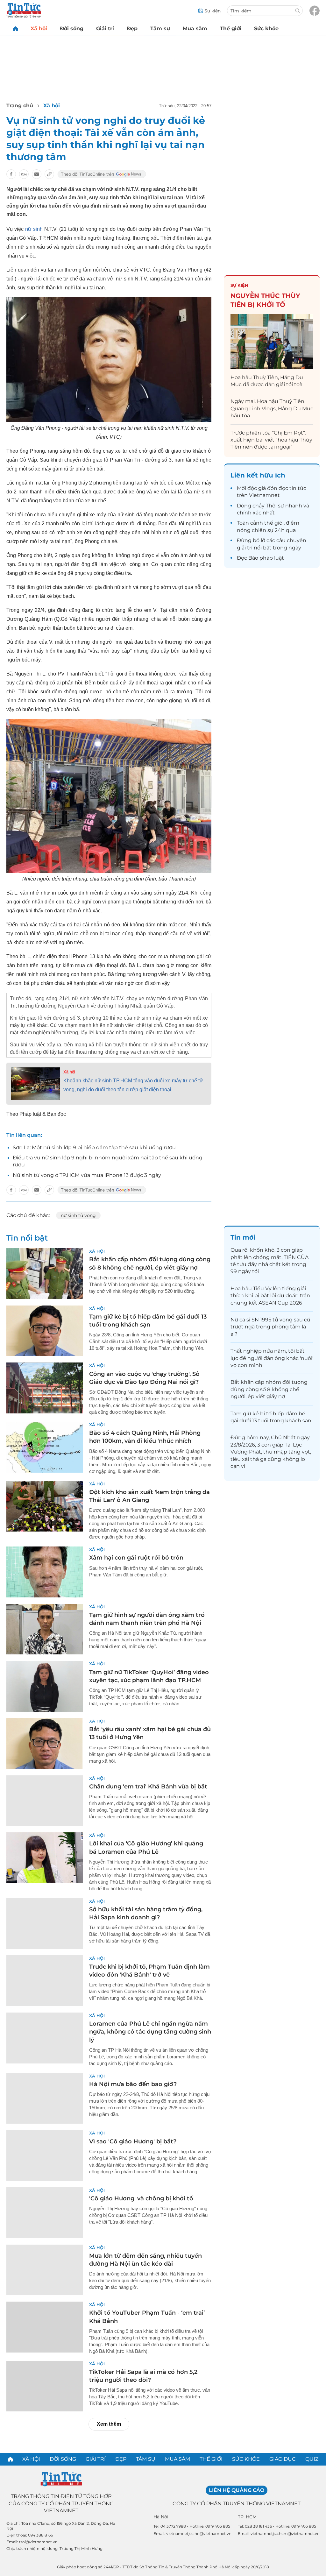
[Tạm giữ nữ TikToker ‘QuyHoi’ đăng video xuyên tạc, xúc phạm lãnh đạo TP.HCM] (45, 1686)
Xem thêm (109, 2424)
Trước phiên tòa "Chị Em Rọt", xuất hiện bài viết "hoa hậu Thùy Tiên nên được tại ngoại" (271, 440)
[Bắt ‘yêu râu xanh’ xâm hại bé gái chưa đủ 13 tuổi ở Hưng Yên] (45, 1744)
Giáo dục (283, 2459)
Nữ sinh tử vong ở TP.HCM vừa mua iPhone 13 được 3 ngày (87, 1175)
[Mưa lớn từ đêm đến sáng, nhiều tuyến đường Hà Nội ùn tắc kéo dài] (45, 2270)
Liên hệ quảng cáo (237, 2490)
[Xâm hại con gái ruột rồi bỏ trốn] (45, 1572)
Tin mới (243, 1237)
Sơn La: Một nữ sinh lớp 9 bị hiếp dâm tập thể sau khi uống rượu (94, 1147)
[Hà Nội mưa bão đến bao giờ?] (45, 2098)
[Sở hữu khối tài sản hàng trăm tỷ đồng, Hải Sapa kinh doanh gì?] (45, 1924)
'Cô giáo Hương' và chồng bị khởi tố (141, 2198)
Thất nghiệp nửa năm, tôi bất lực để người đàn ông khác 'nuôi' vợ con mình (272, 1358)
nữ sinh (34, 229)
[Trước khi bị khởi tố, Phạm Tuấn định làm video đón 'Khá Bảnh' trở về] (45, 1981)
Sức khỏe (266, 28)
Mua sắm (195, 28)
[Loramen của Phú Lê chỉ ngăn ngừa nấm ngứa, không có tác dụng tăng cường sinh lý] (45, 2038)
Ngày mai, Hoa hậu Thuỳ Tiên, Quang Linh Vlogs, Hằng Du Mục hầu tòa (272, 408)
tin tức (298, 488)
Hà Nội (161, 2517)
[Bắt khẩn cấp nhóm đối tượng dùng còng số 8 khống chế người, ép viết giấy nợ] (45, 1274)
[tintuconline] (15, 28)
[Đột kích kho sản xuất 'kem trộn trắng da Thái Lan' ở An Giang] (45, 1506)
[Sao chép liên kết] (49, 174)
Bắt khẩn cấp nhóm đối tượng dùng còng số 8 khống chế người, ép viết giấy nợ (269, 1389)
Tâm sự (160, 28)
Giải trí (105, 28)
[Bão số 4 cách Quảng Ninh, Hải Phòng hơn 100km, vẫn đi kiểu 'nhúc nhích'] (45, 1447)
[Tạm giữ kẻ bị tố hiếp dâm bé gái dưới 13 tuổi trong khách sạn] (45, 1331)
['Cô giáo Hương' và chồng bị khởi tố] (45, 2213)
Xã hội (39, 28)
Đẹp (132, 28)
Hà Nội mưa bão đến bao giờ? (133, 2084)
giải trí (245, 548)
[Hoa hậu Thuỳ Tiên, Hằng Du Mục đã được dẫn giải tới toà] (272, 341)
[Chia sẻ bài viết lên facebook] (11, 174)
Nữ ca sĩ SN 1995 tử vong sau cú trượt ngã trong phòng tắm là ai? (270, 1327)
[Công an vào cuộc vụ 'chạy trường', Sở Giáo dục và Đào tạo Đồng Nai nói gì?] (45, 1388)
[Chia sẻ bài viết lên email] (37, 174)
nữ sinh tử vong (78, 1215)
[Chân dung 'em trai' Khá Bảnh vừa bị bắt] (45, 1801)
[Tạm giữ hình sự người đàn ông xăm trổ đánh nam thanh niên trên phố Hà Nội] (45, 1629)
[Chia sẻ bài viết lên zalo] (24, 174)
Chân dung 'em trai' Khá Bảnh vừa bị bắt (148, 1787)
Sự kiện (239, 285)
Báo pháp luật (266, 558)
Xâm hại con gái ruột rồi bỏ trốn (136, 1558)
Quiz (312, 2459)
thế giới (274, 523)
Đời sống (72, 28)
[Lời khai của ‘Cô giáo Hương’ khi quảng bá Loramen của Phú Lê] (45, 1858)
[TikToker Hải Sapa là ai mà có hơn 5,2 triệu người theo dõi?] (45, 2386)
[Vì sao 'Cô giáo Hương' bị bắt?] (45, 2155)
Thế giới (231, 28)
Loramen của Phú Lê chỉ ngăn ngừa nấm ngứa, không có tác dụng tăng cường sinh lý (150, 2032)
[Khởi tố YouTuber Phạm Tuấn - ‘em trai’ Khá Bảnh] (45, 2327)
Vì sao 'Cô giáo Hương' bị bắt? (133, 2141)
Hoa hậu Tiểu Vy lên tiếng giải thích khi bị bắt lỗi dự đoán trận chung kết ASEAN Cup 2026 (270, 1296)
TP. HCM (247, 2517)
